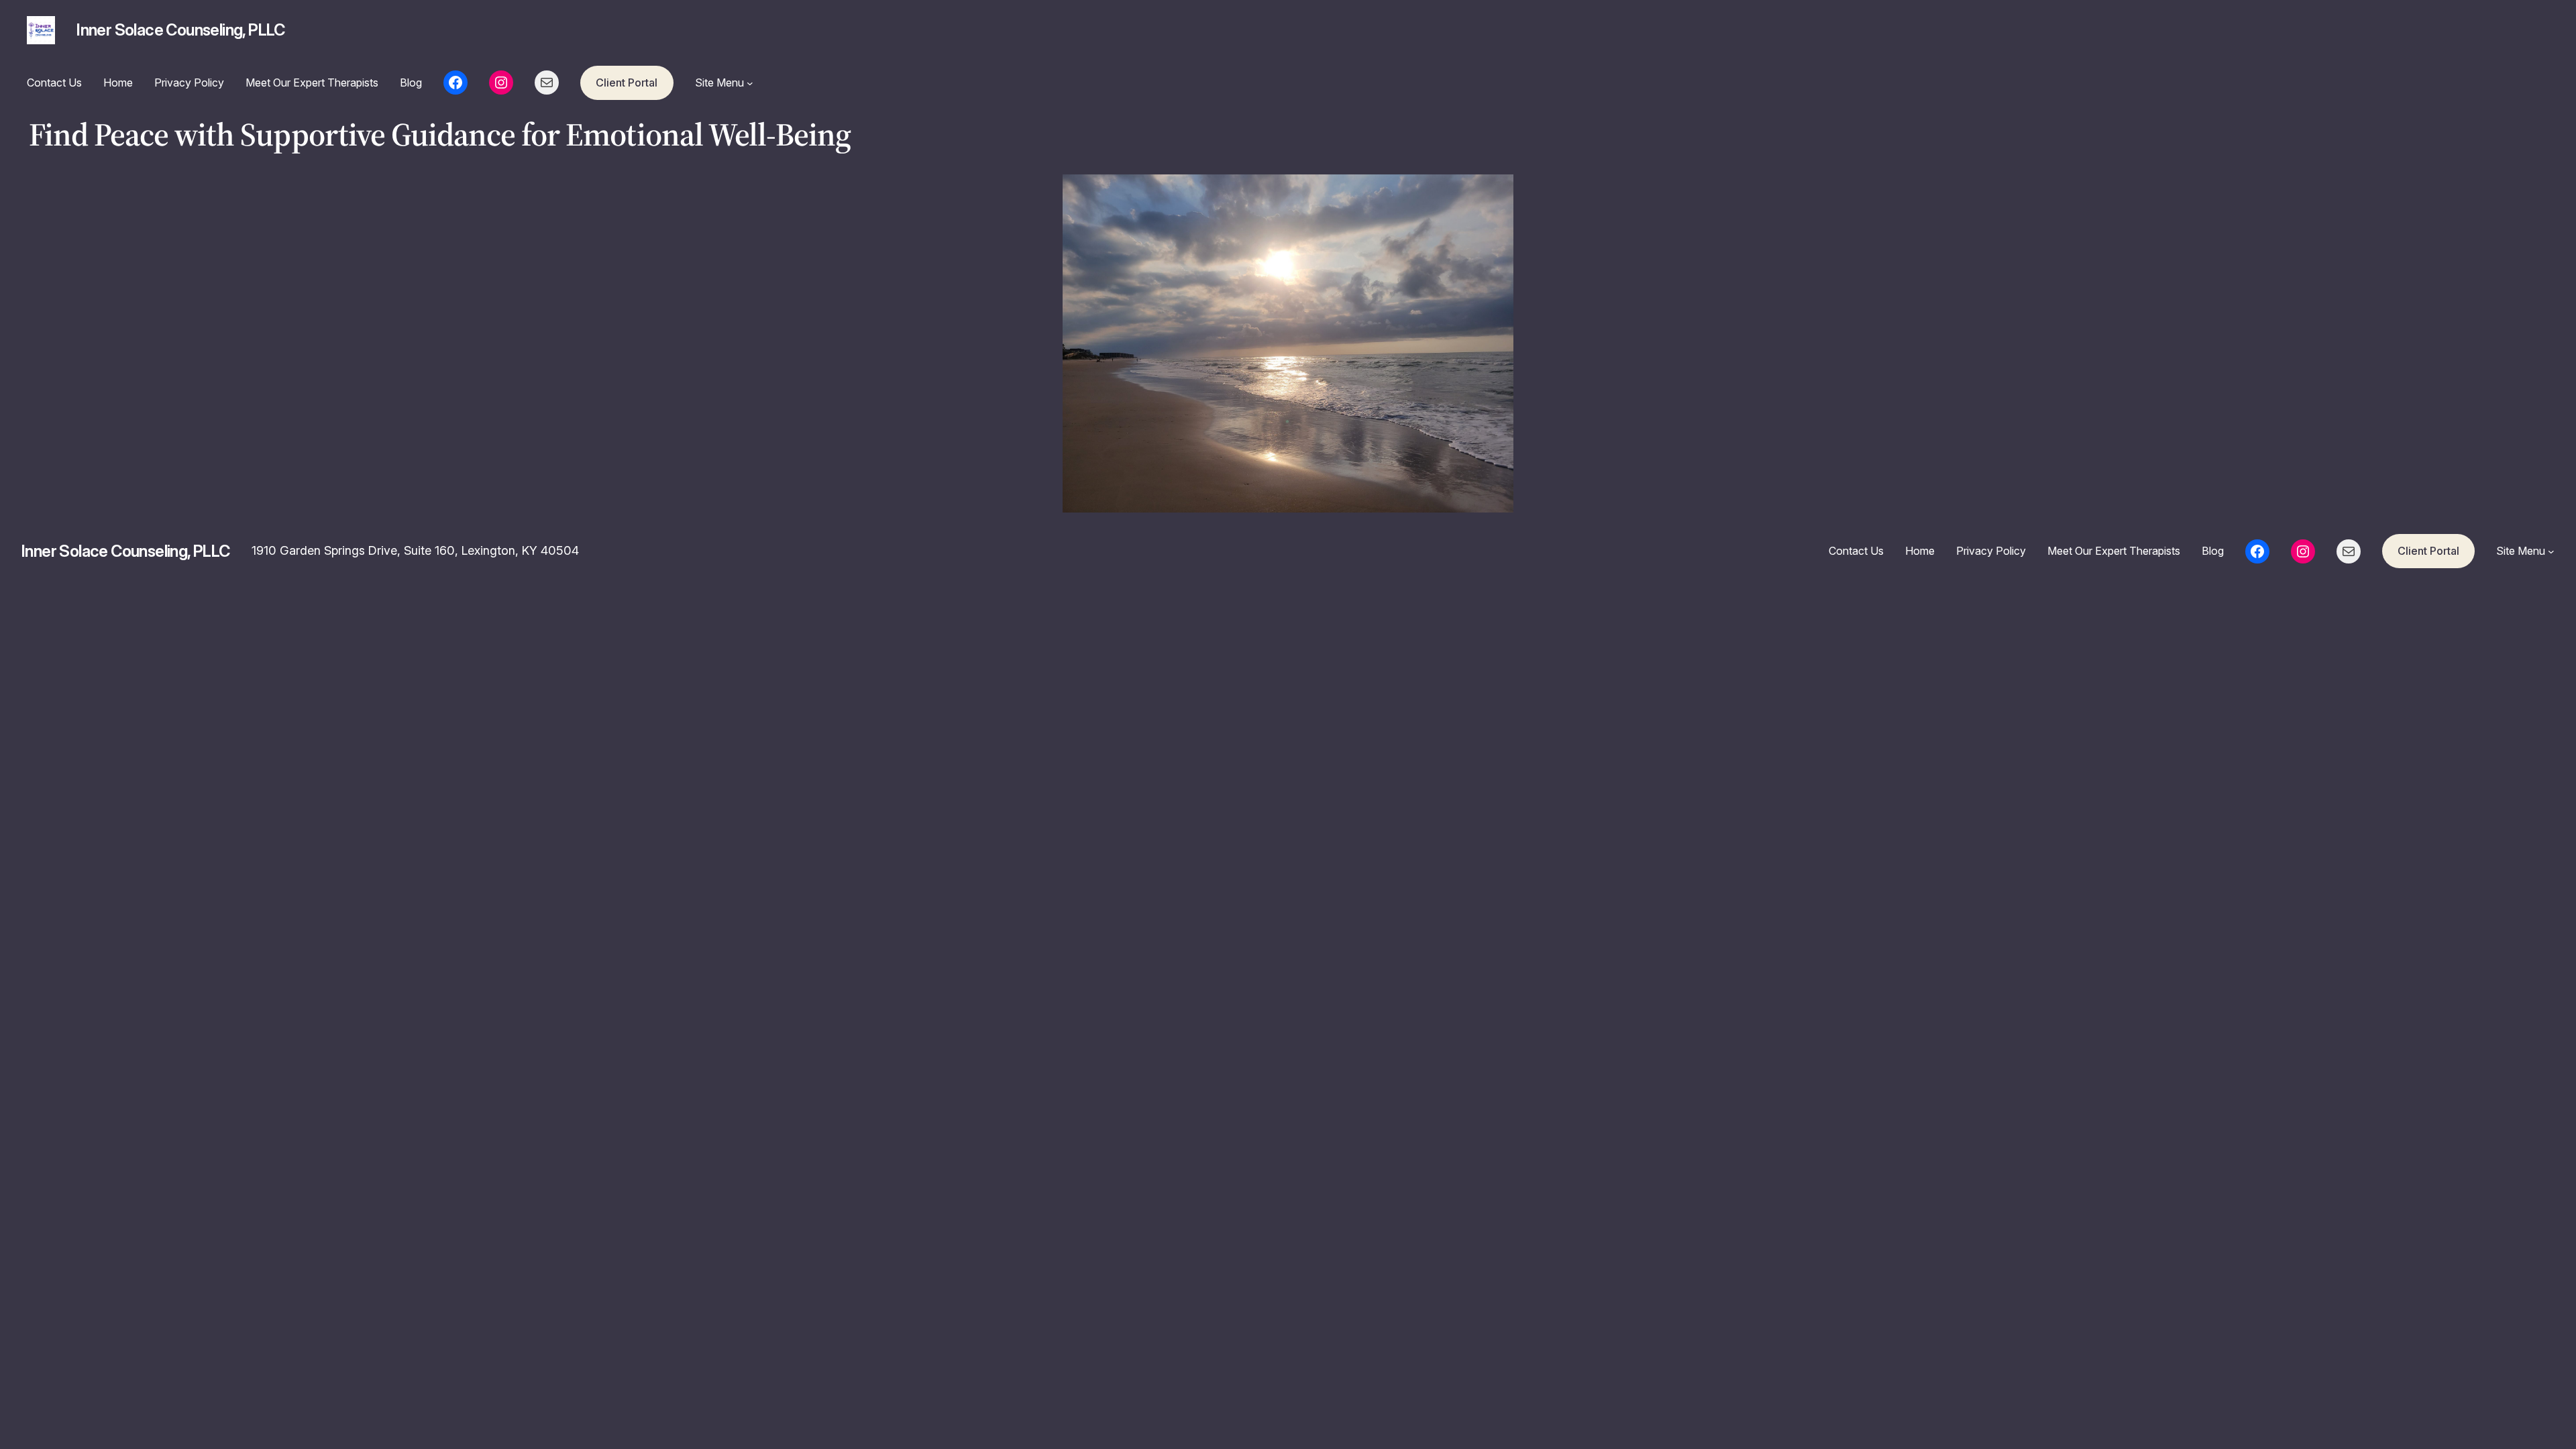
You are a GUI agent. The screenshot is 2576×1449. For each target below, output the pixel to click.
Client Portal (627, 83)
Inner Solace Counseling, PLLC (181, 30)
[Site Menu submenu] (750, 83)
